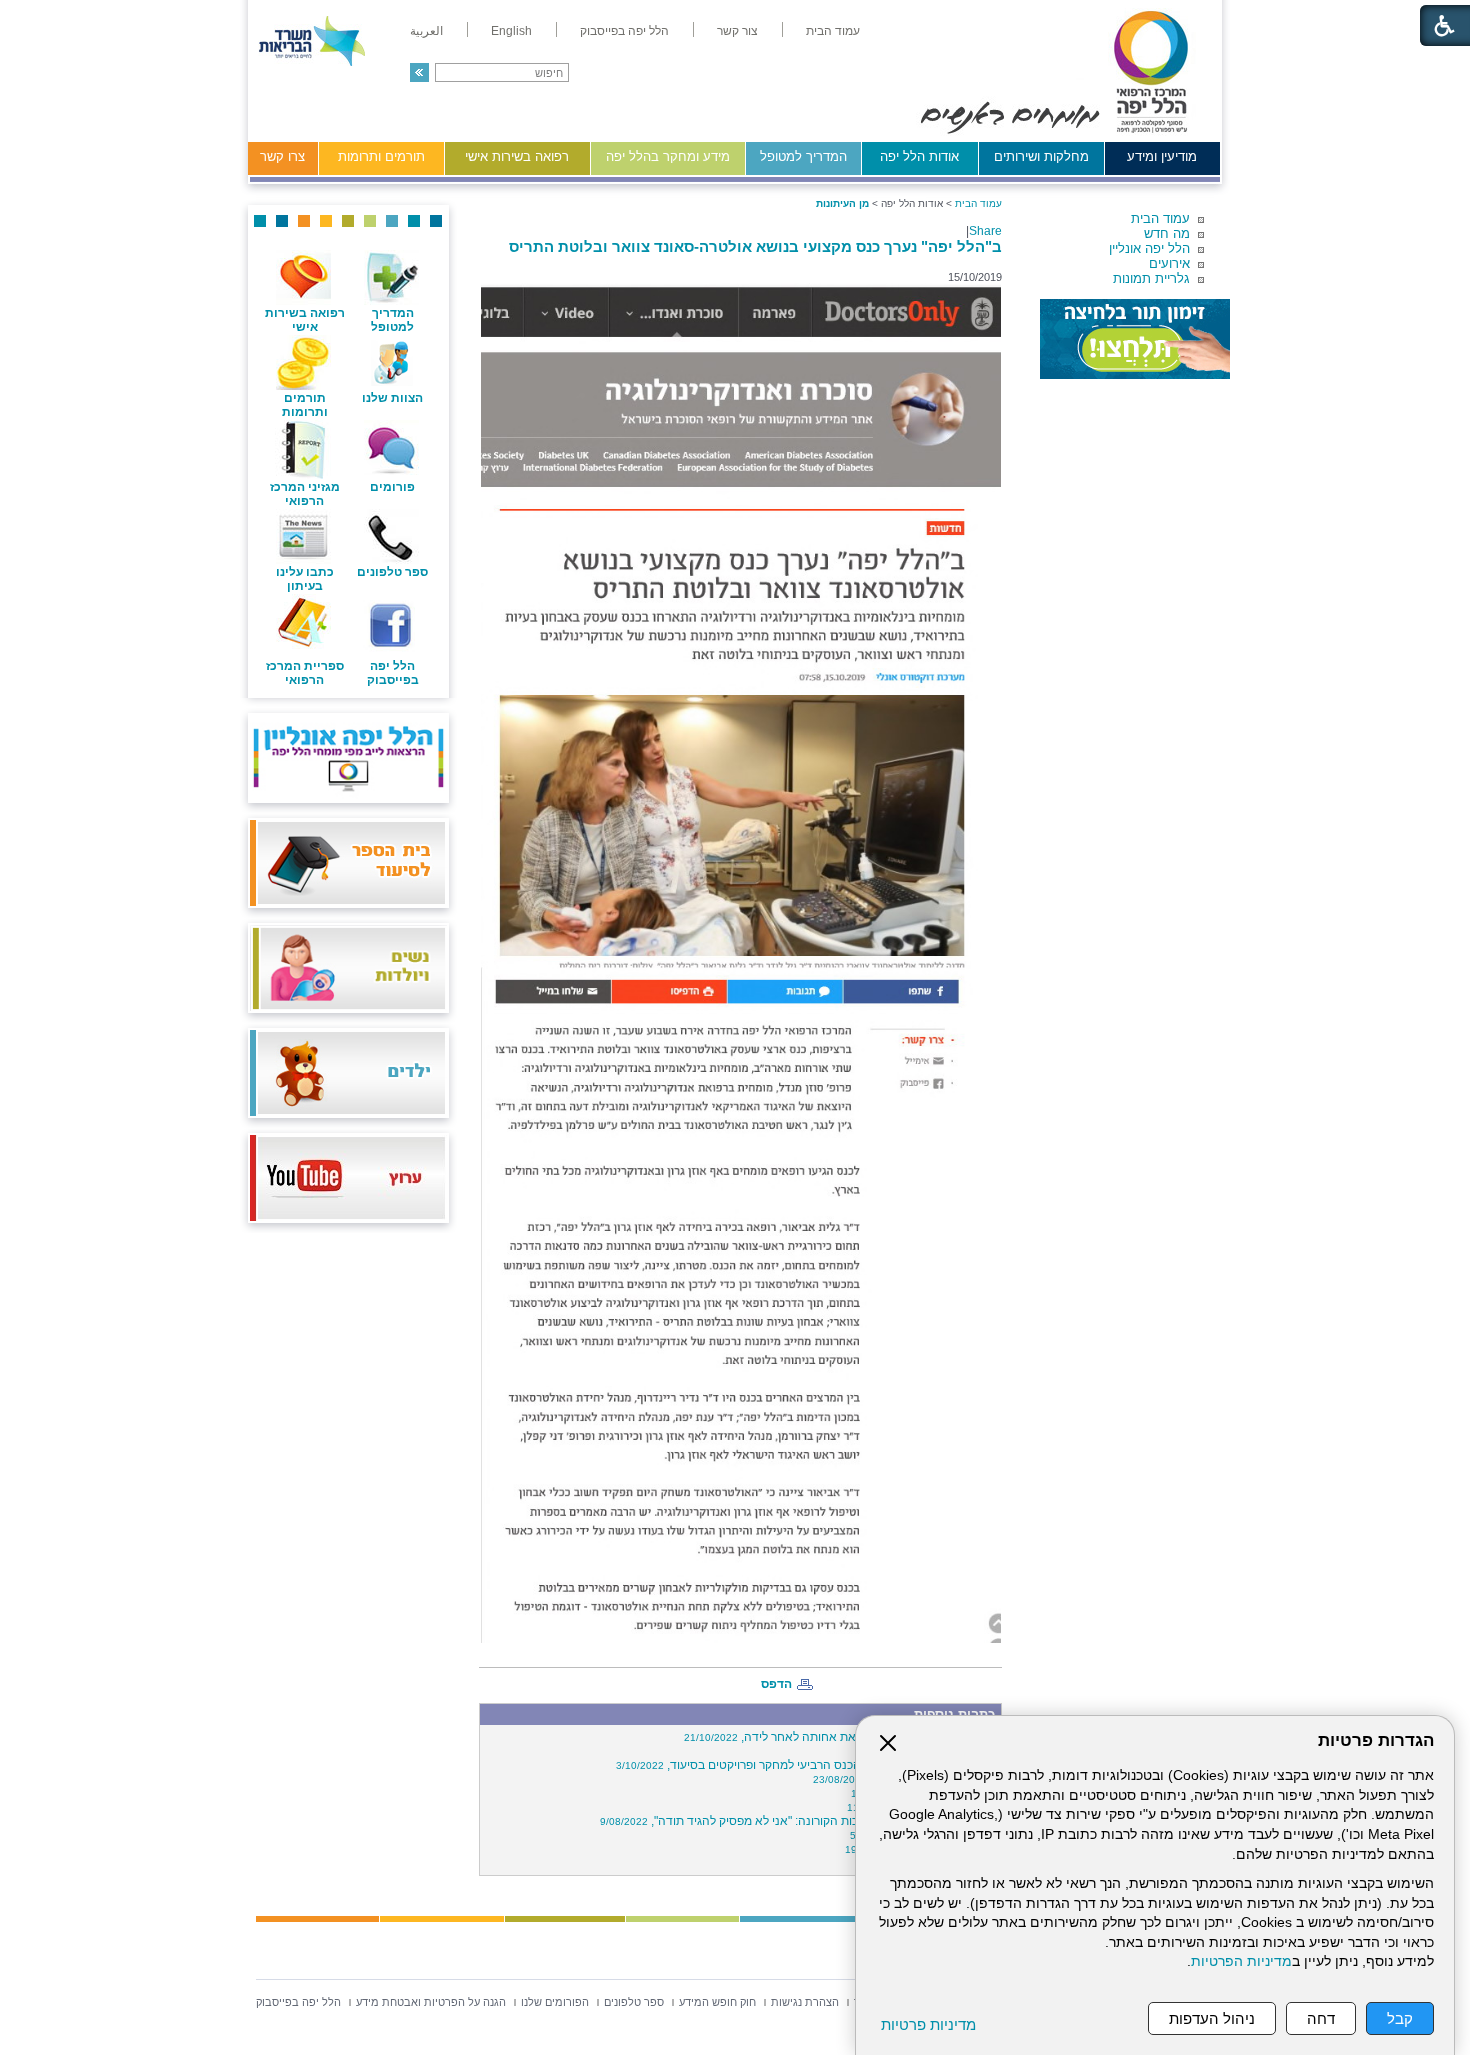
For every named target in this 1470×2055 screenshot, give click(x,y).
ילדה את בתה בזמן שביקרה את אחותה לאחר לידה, (840, 1737)
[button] (419, 72)
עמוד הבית (1160, 218)
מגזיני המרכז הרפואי (305, 494)
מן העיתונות (842, 203)
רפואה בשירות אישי (517, 156)
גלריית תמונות (1151, 278)
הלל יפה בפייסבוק (393, 673)
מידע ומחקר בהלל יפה (668, 156)
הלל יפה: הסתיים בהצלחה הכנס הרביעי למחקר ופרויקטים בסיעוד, (806, 1765)
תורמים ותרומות (381, 156)
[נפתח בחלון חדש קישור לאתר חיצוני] (1135, 339)
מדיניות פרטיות (928, 2024)
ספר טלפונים (392, 572)
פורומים (392, 487)
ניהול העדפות (1212, 2018)
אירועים (1169, 263)
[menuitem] (833, 31)
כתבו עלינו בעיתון (305, 579)
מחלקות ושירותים (1041, 156)
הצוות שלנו (392, 398)
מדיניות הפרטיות (1241, 1961)
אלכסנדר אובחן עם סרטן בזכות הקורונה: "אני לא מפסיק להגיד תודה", (798, 1821)
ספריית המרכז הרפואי (305, 673)
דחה (1321, 2018)
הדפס (776, 1684)
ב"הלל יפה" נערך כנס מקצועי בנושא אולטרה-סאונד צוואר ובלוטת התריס (755, 246)
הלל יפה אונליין (1149, 248)
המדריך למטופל (803, 156)
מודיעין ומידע (1162, 156)
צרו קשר (282, 156)
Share (985, 231)
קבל (1400, 2018)
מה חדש (1167, 233)
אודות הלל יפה (919, 156)
